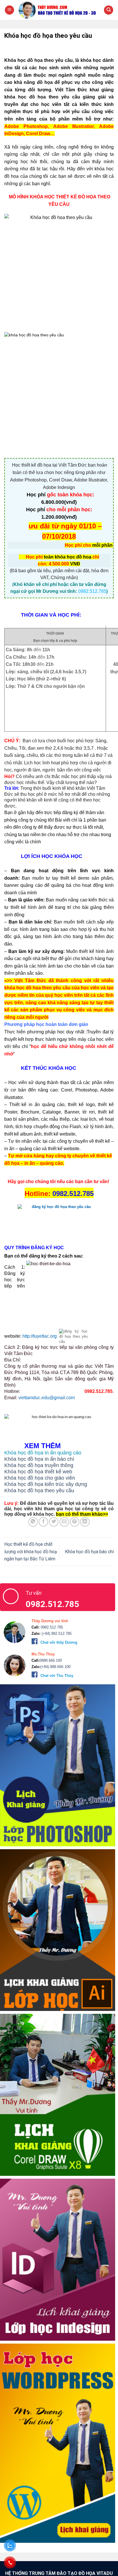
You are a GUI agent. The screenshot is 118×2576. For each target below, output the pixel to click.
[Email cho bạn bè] (64, 1522)
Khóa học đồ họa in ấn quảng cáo (43, 1453)
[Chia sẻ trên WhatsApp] (33, 1522)
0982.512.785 (51, 1627)
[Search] (109, 10)
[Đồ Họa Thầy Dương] (59, 10)
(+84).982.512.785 (56, 1634)
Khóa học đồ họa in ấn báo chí (39, 1459)
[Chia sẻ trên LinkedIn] (85, 1522)
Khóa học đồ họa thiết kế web (38, 1472)
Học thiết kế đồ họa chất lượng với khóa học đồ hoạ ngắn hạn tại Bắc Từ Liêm (31, 1551)
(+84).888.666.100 (55, 1667)
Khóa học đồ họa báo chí (89, 1552)
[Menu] (9, 10)
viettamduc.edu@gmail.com (47, 1398)
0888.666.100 (51, 1660)
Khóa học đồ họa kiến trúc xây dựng (46, 1484)
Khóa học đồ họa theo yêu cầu (39, 1491)
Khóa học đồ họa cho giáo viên (40, 1478)
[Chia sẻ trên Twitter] (54, 1522)
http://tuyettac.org (40, 1336)
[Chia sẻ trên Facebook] (43, 1522)
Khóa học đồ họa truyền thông (39, 1465)
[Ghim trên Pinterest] (75, 1522)
